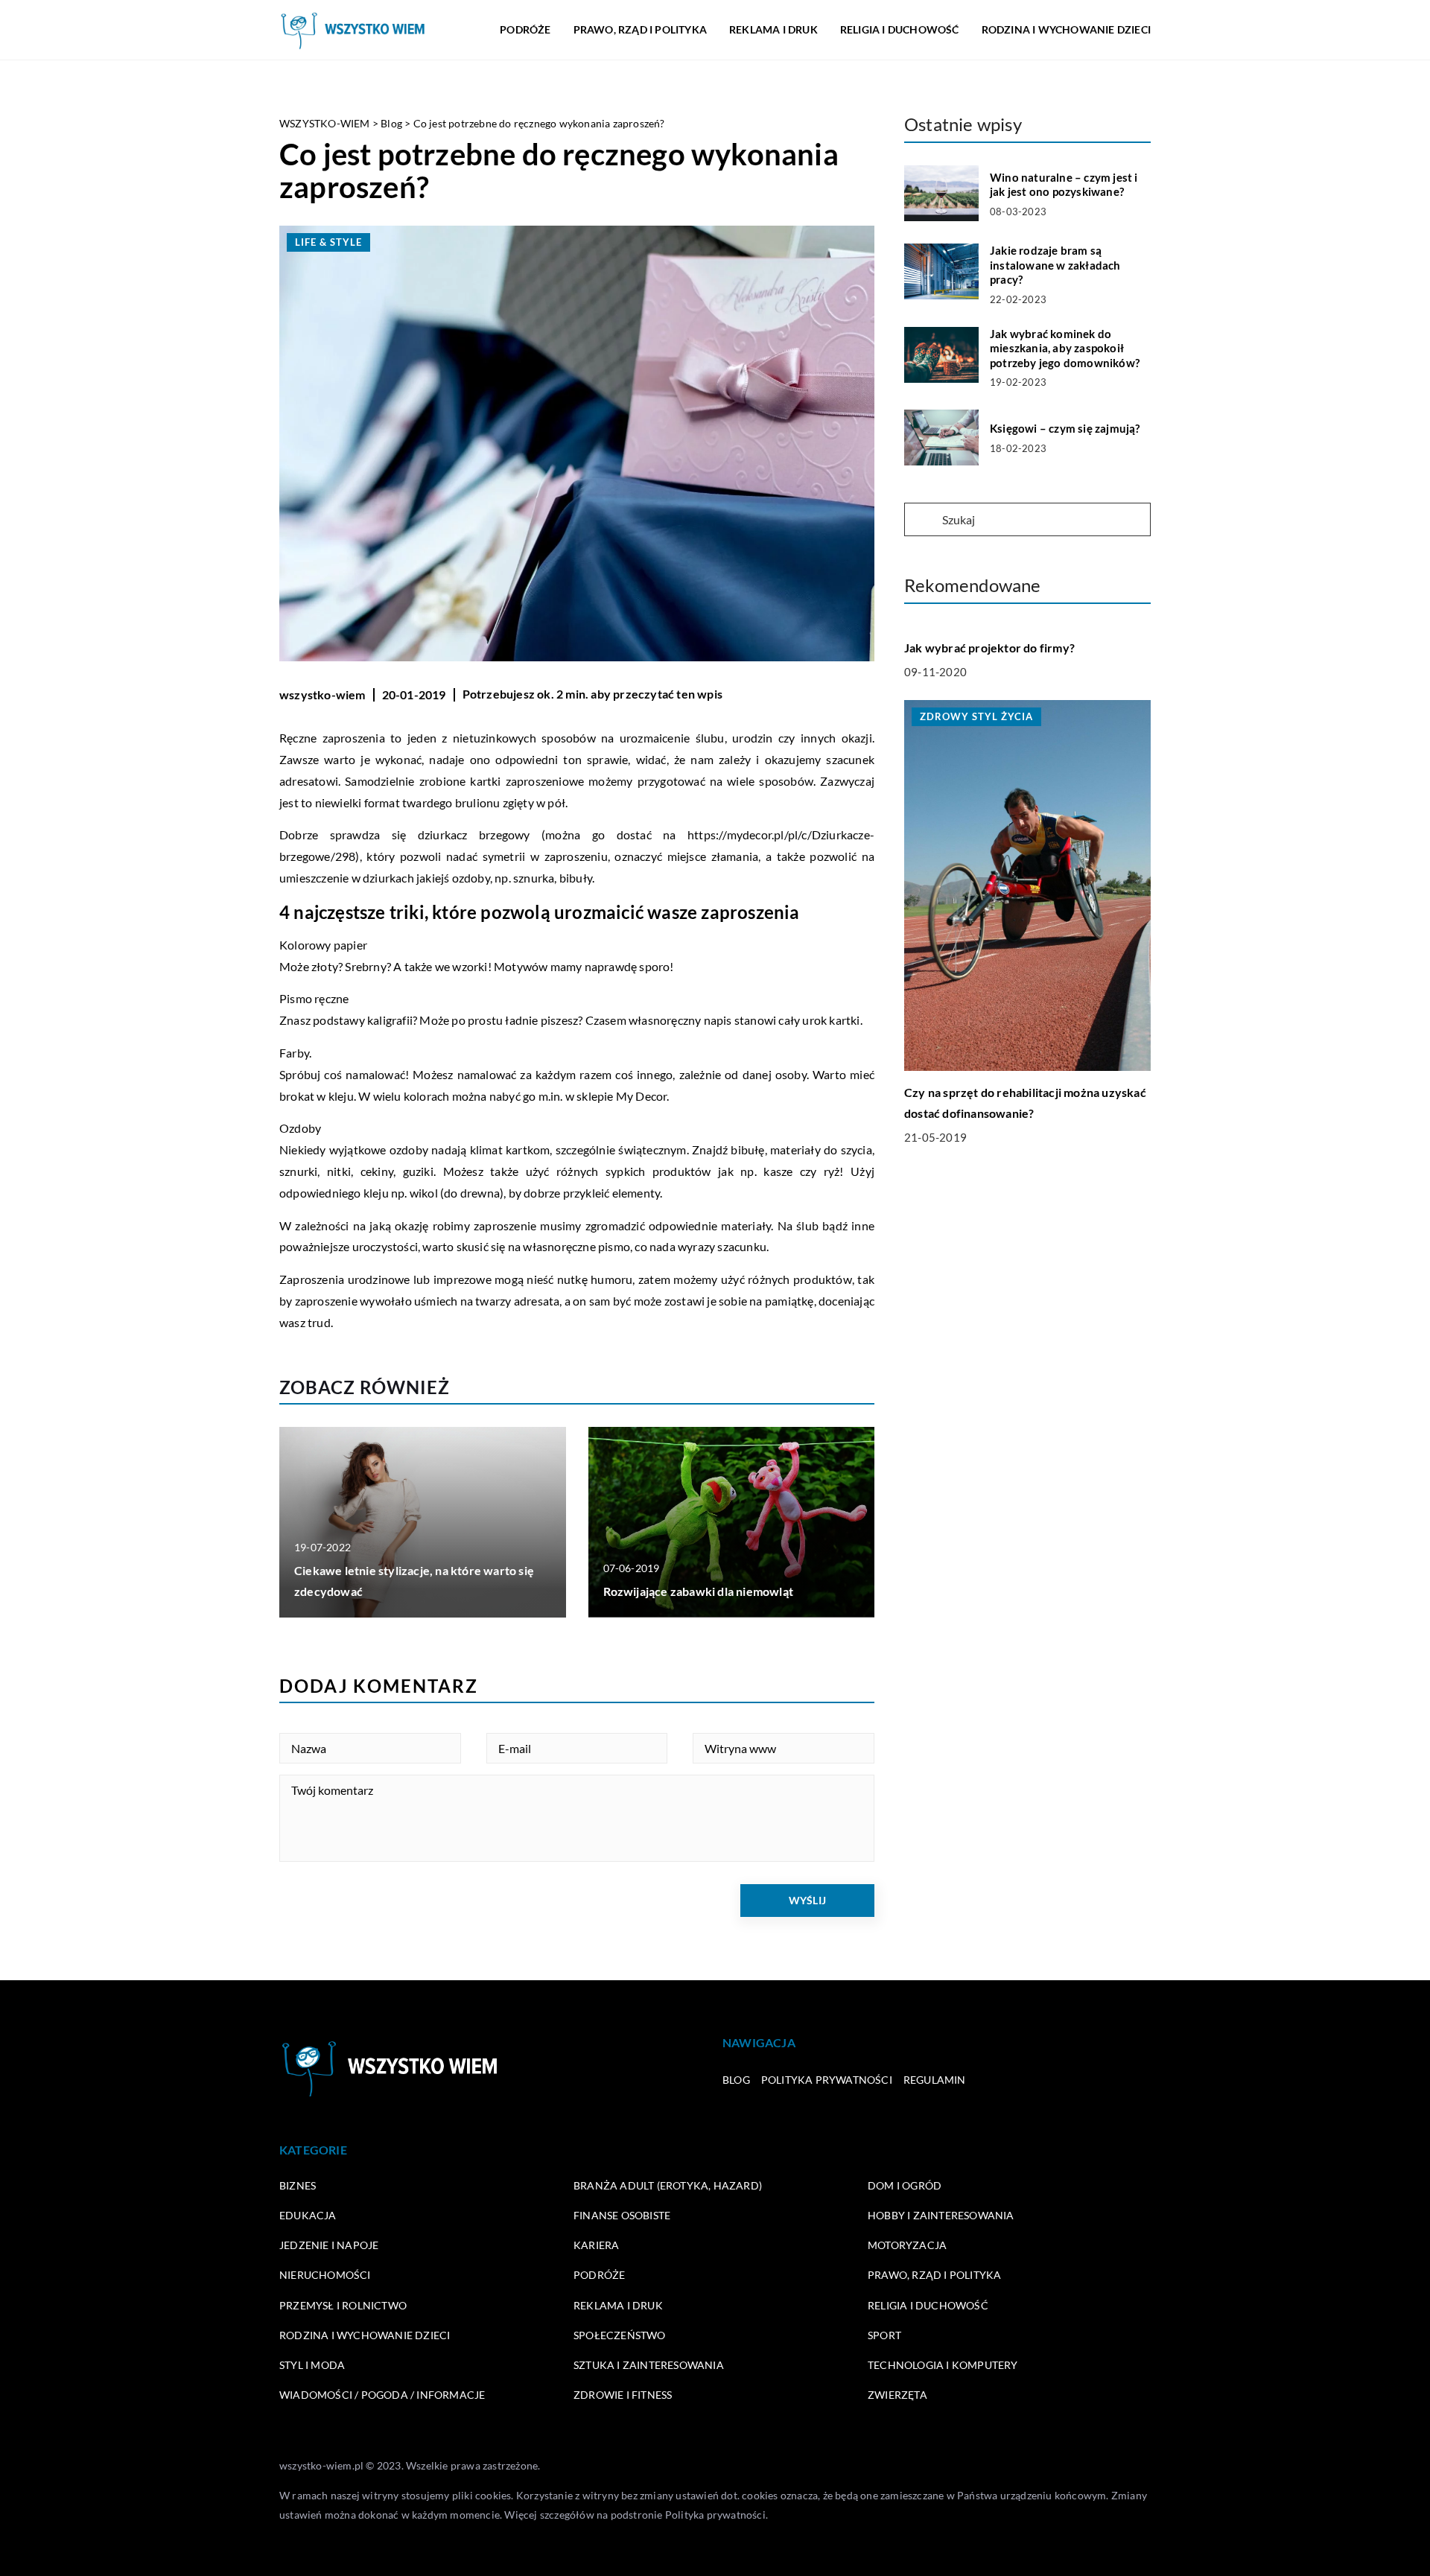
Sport (884, 2335)
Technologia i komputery (943, 2365)
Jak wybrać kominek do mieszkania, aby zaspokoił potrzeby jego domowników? (1065, 348)
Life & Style (328, 242)
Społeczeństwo (620, 2335)
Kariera (596, 2245)
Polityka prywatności (827, 2080)
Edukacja (308, 2215)
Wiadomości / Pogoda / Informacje (382, 2395)
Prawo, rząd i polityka (640, 29)
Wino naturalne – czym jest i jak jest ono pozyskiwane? (1064, 185)
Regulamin (935, 2080)
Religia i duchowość (900, 29)
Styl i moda (312, 2365)
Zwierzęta (897, 2395)
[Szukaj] (922, 521)
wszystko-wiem (322, 694)
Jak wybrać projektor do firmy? (989, 648)
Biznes (298, 2185)
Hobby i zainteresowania (941, 2215)
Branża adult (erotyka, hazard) (668, 2185)
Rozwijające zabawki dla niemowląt (699, 1591)
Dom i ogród (905, 2185)
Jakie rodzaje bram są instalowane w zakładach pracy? (1055, 265)
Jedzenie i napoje (329, 2245)
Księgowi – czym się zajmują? (1065, 428)
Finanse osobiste (622, 2215)
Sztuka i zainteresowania (649, 2365)
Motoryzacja (907, 2245)
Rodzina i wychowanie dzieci (1066, 29)
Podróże (525, 29)
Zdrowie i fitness (623, 2395)
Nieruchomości (325, 2275)
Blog (736, 2080)
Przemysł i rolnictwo (343, 2305)
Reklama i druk (773, 29)
